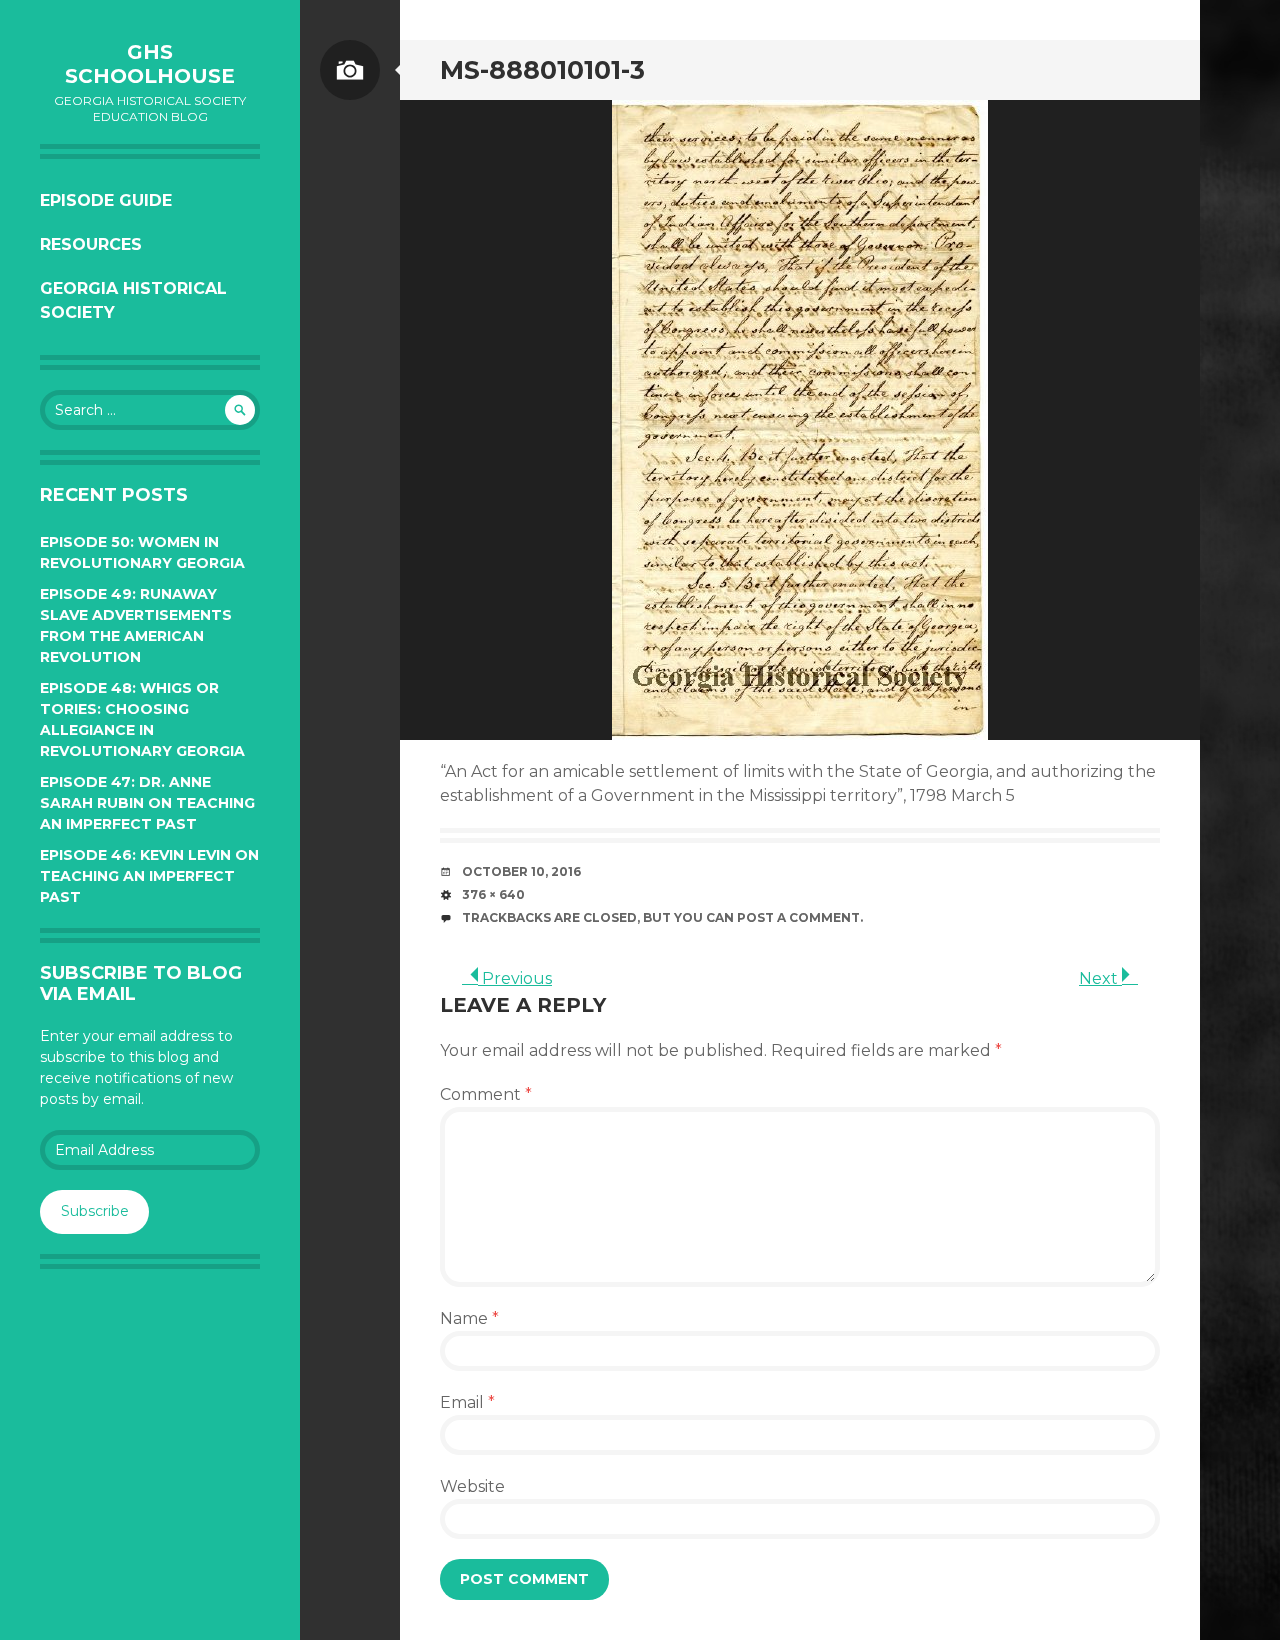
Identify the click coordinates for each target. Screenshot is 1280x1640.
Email (467, 1402)
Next (1100, 978)
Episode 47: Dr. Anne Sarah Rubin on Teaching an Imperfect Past (147, 803)
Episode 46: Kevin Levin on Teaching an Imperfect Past (149, 876)
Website (472, 1486)
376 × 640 (493, 894)
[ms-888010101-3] (800, 420)
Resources (91, 244)
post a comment (798, 917)
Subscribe (95, 1211)
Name (469, 1318)
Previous (515, 978)
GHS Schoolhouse (150, 64)
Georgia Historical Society (133, 300)
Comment (486, 1094)
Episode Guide (106, 200)
